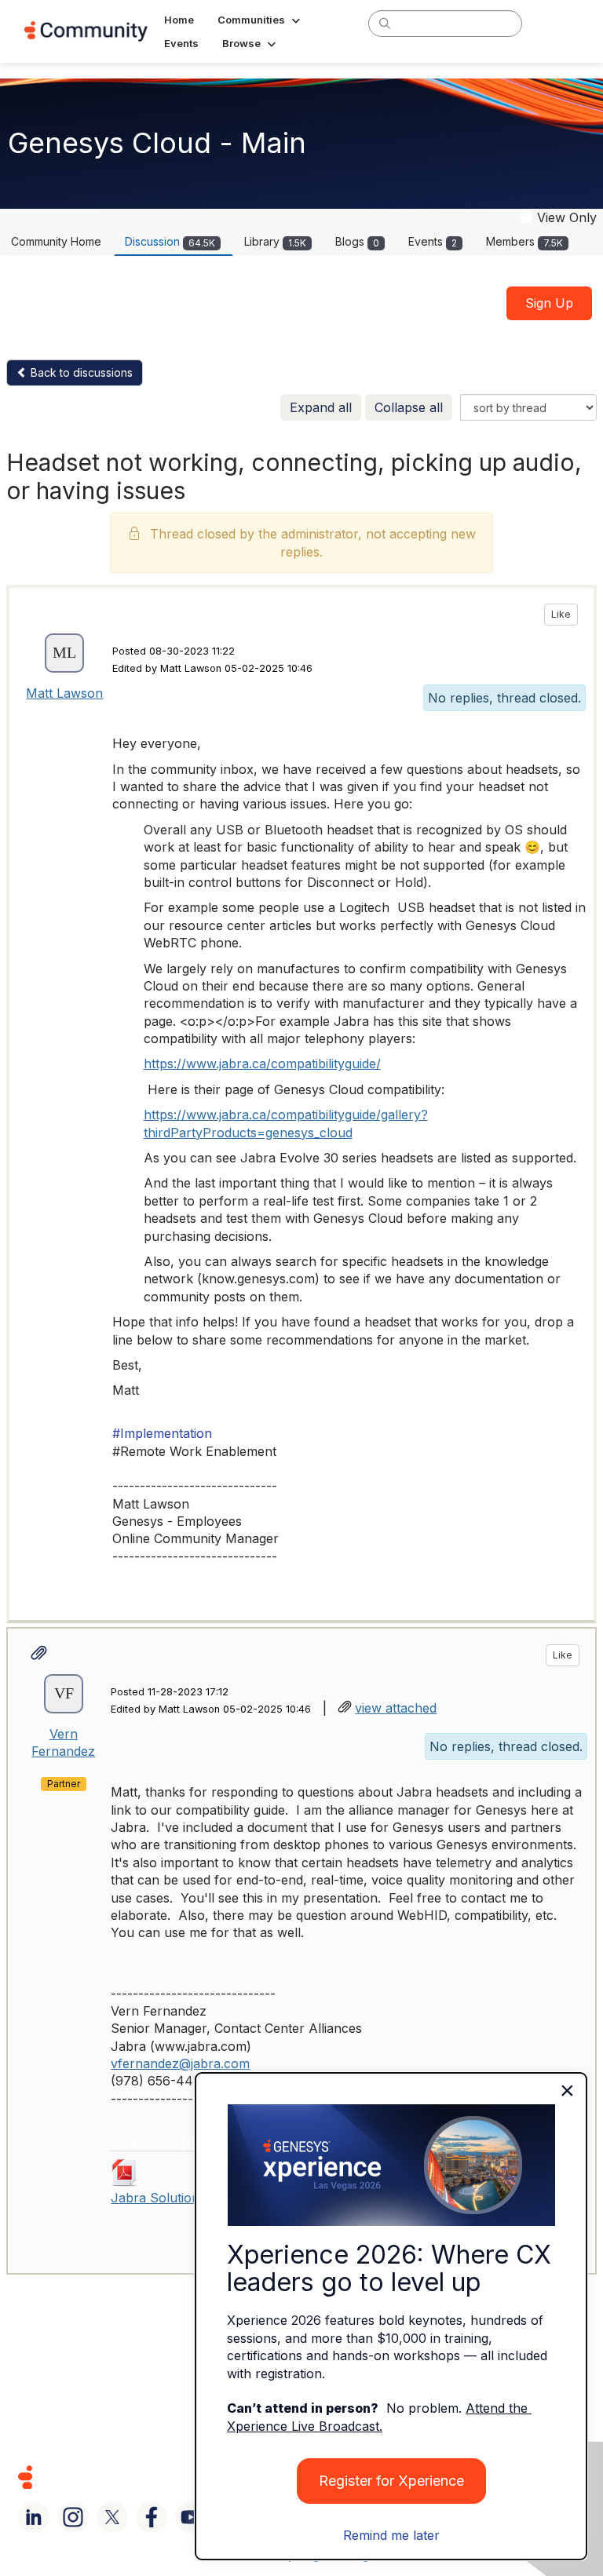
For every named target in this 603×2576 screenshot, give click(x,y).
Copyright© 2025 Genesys (133, 2477)
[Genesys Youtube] (191, 2517)
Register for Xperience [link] (391, 2481)
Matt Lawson (64, 693)
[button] (260, 20)
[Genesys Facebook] (152, 2517)
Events (433, 241)
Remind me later (391, 2535)
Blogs (357, 241)
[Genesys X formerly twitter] (112, 2517)
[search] (385, 23)
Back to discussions (80, 372)
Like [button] (561, 614)
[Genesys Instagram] (73, 2517)
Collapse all (409, 407)
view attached (396, 1708)
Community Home (56, 241)
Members (524, 241)
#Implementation (162, 1433)
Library (275, 241)
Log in (558, 23)
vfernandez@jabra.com (180, 2063)
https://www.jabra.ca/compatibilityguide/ (262, 1064)
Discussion (170, 241)
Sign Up (549, 303)
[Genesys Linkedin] (34, 2517)
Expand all (321, 407)
